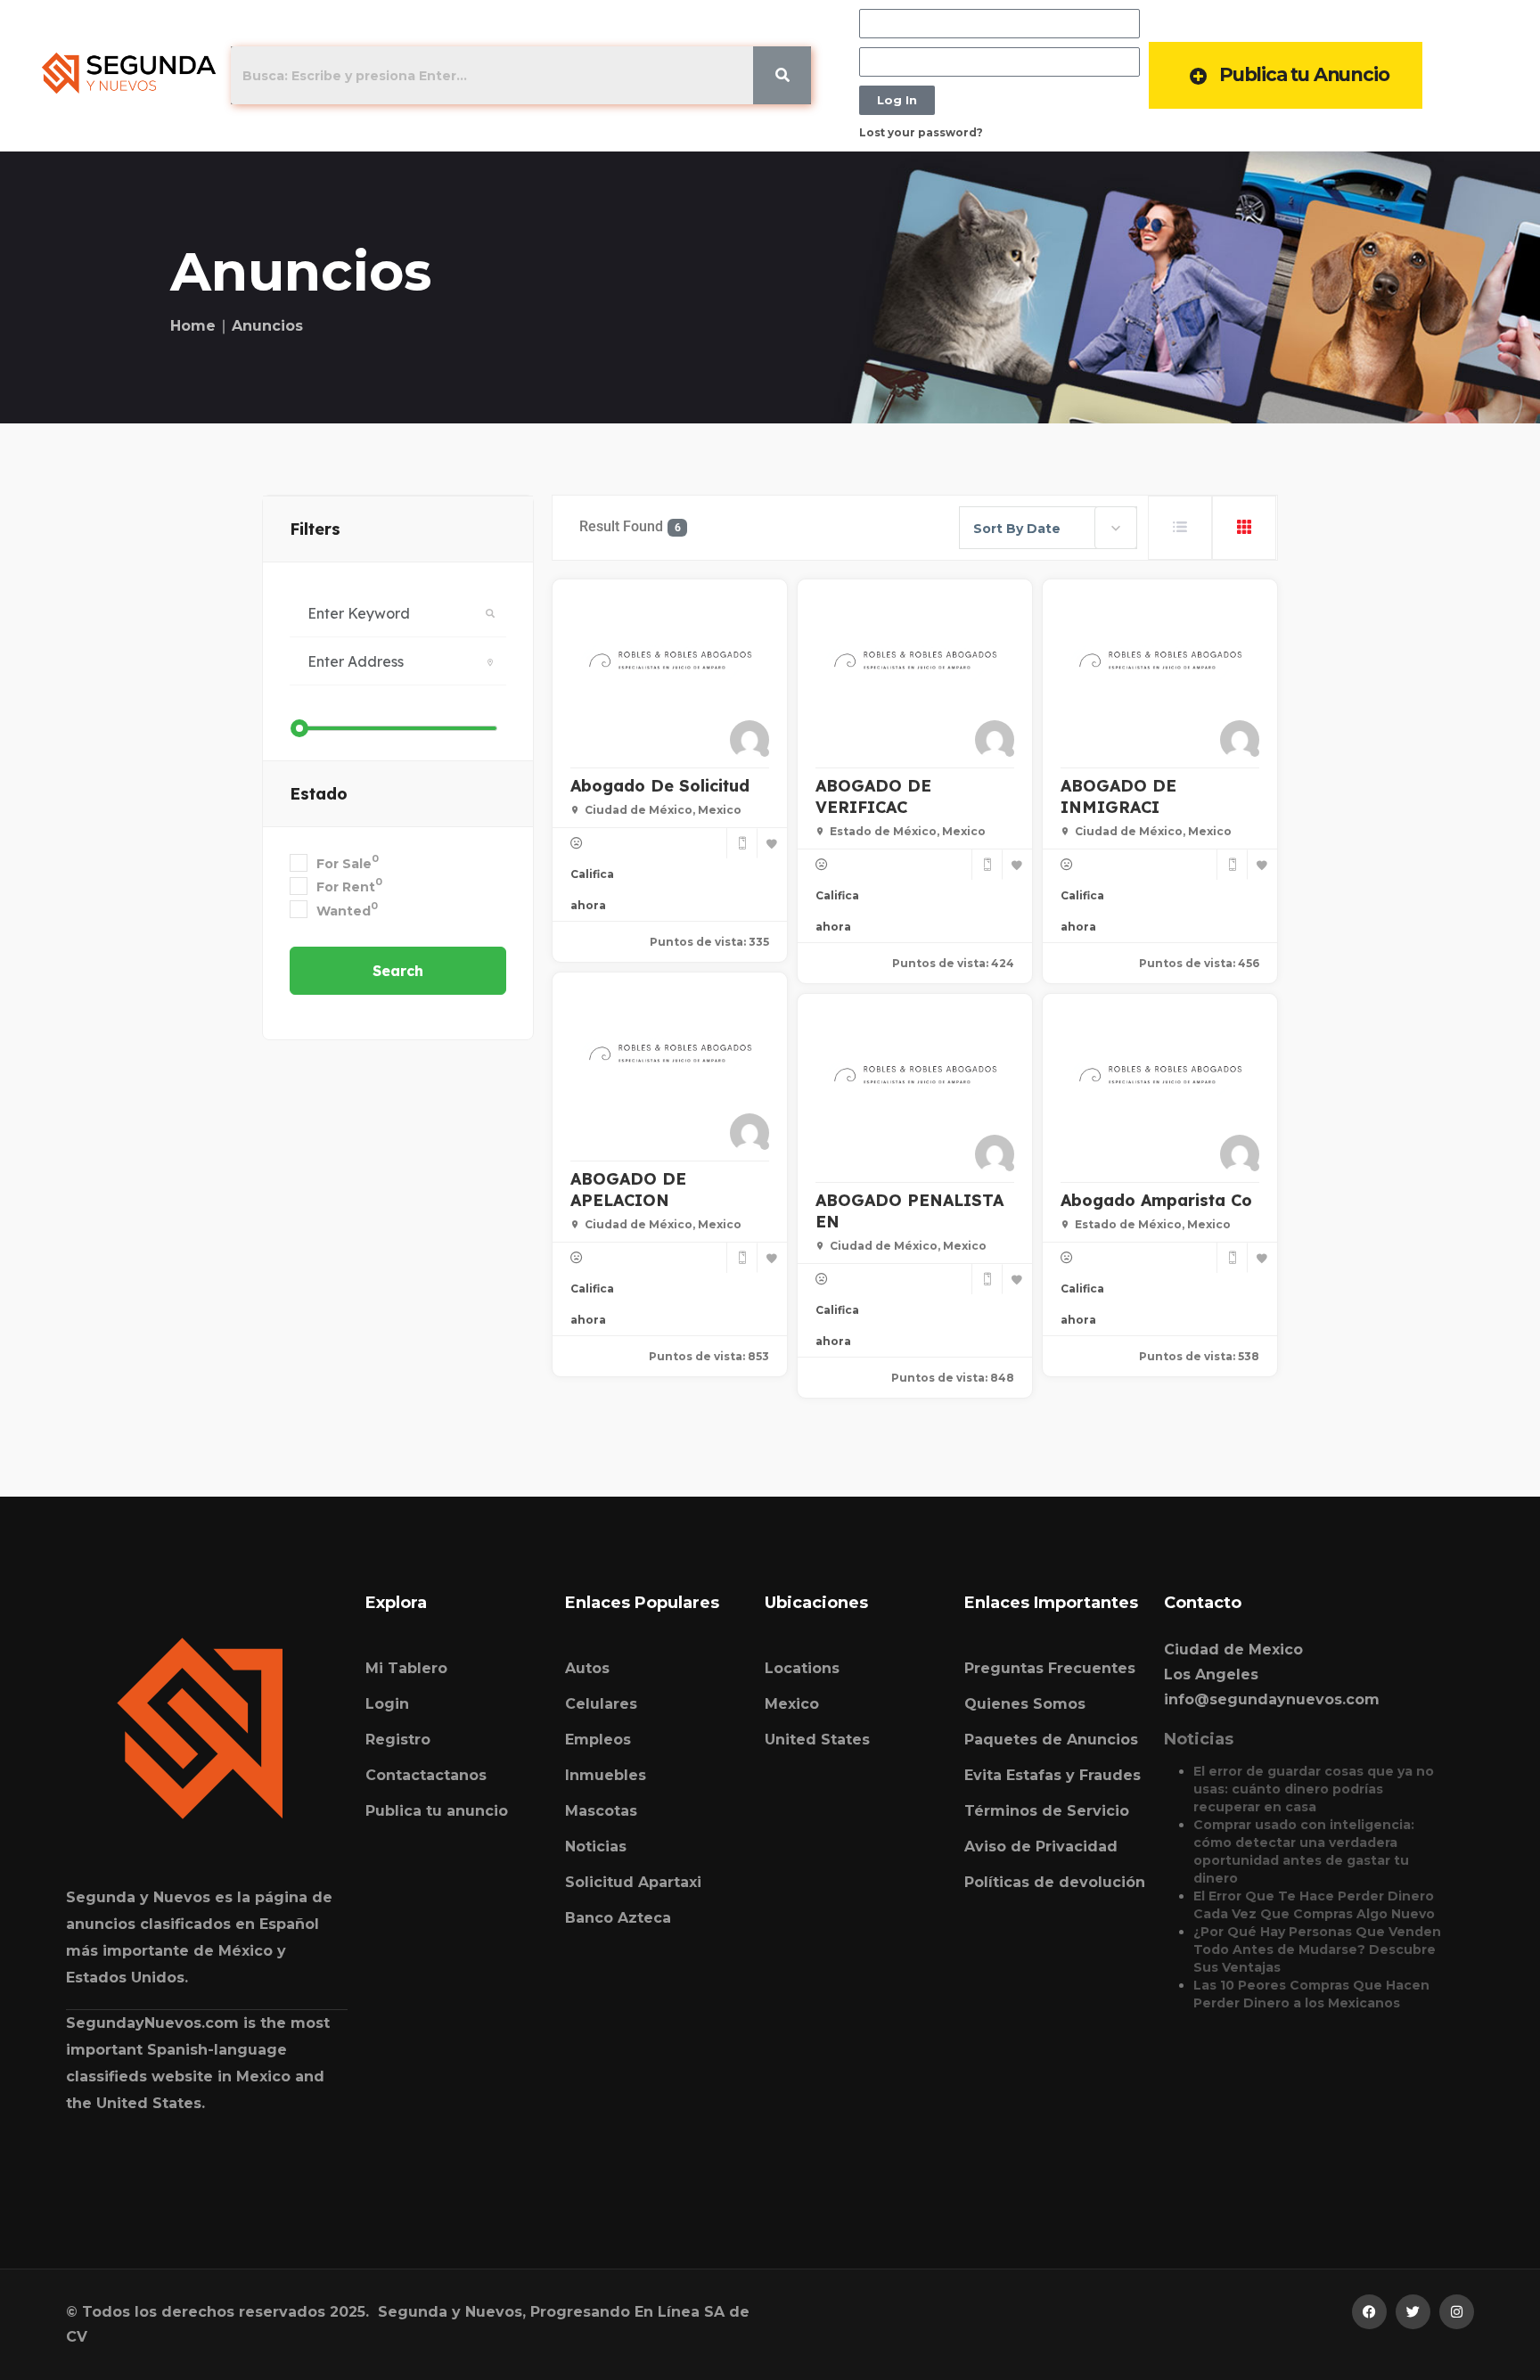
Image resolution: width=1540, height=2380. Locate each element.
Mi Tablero (406, 1668)
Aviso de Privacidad (1041, 1847)
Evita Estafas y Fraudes (1053, 1775)
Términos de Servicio (1047, 1811)
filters (315, 529)
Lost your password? (921, 132)
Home (193, 326)
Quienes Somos (1025, 1704)
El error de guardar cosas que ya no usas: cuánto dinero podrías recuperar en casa (1314, 1789)
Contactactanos (426, 1775)
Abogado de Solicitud (660, 786)
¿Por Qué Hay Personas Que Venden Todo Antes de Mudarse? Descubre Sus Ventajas (1317, 1949)
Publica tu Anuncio (1304, 74)
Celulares (601, 1704)
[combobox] (1048, 528)
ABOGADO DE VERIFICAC (873, 796)
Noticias (596, 1847)
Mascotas (601, 1811)
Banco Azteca (618, 1918)
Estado (319, 794)
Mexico (792, 1704)
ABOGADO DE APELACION (628, 1190)
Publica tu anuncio (437, 1811)
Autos (587, 1668)
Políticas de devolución (1055, 1882)
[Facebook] (1369, 2312)
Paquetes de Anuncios (1051, 1740)
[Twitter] (1413, 2312)
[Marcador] (772, 843)
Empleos (598, 1740)
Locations (802, 1668)
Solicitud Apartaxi (633, 1882)
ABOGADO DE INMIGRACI (1118, 796)
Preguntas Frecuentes (1050, 1668)
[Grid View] (1244, 528)
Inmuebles (606, 1775)
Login (387, 1704)
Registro (398, 1740)
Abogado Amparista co (1156, 1200)
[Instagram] (1457, 2312)
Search (398, 971)
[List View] (1180, 528)
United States (817, 1740)
